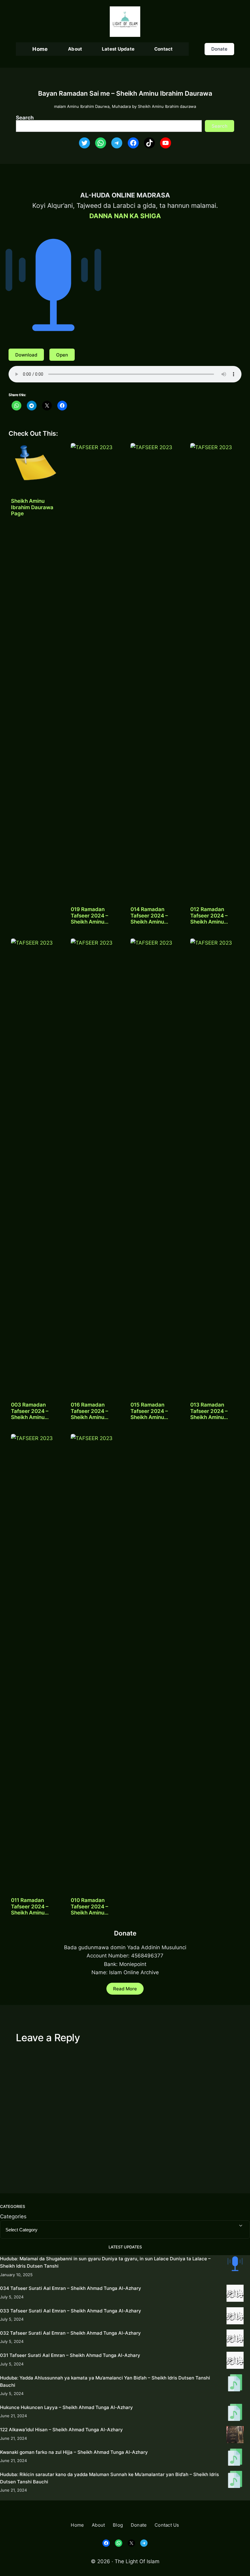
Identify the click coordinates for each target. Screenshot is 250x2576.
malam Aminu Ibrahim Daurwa (82, 106)
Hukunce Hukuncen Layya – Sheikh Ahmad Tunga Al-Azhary (66, 2407)
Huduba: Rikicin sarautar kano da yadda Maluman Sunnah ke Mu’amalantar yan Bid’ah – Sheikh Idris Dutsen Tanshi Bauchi (109, 2478)
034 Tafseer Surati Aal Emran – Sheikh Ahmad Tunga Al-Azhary (71, 2288)
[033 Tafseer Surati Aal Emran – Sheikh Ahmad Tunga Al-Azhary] (235, 2317)
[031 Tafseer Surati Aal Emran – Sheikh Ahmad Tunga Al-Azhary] (235, 2361)
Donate (219, 49)
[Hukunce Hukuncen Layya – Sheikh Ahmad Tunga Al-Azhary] (235, 2413)
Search (25, 117)
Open (62, 355)
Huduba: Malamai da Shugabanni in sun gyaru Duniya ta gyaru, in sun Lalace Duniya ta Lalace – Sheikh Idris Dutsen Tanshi (105, 2262)
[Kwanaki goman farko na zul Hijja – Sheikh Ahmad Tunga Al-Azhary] (235, 2458)
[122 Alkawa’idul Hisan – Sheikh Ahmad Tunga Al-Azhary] (235, 2436)
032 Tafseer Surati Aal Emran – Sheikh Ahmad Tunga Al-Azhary (70, 2333)
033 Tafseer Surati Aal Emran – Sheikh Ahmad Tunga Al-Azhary (71, 2311)
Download (26, 355)
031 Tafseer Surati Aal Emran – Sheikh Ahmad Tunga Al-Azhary (70, 2355)
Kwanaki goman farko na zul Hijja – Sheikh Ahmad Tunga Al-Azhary (74, 2452)
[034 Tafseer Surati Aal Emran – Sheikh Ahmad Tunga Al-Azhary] (235, 2294)
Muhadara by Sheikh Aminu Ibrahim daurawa (154, 106)
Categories (13, 2216)
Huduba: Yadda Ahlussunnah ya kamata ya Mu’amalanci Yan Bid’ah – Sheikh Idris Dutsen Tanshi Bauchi (105, 2381)
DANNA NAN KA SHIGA (125, 216)
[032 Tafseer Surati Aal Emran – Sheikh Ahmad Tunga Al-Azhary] (235, 2339)
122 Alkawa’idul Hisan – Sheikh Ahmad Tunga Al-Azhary (61, 2430)
